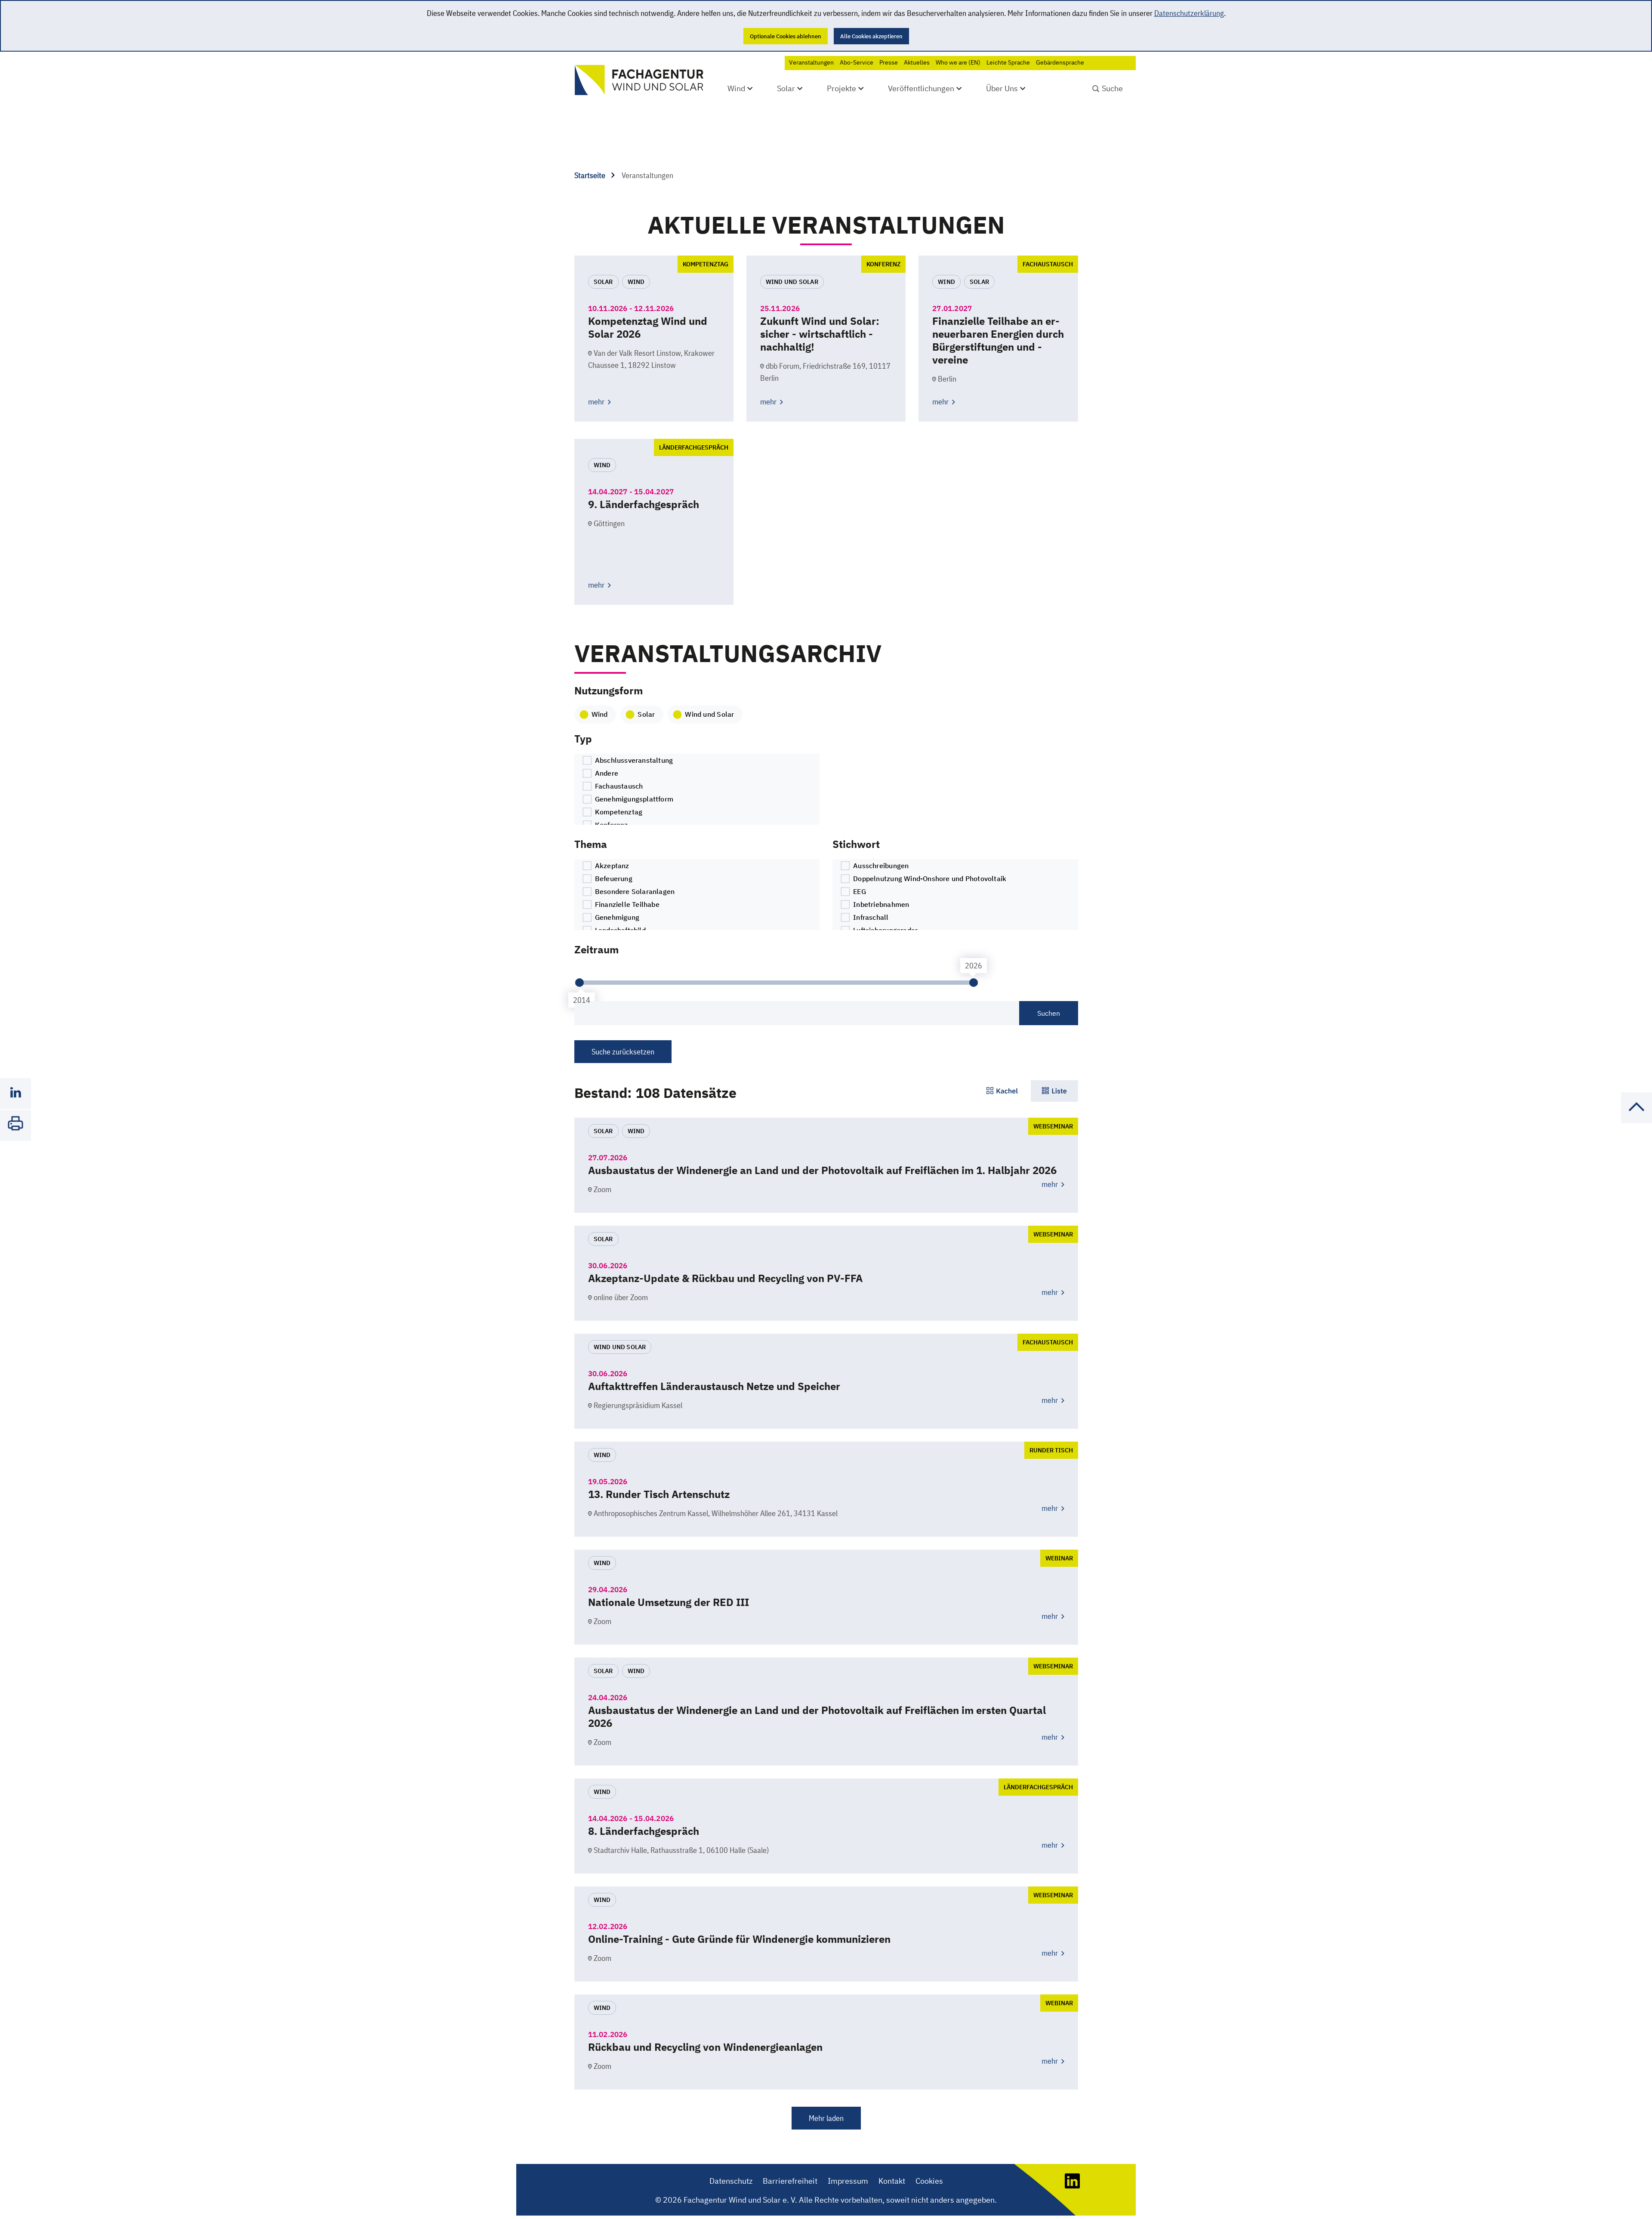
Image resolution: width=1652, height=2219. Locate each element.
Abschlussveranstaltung (633, 760)
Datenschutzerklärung (1189, 13)
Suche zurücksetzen (623, 1052)
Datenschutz (731, 2181)
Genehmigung (616, 917)
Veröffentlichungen (921, 88)
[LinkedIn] (1072, 2186)
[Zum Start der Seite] (1637, 1120)
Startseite (591, 175)
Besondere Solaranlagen (634, 891)
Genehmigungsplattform (633, 799)
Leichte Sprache (1008, 62)
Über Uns (1002, 88)
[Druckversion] (15, 1125)
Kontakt (892, 2181)
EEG (859, 891)
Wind (736, 88)
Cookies (929, 2181)
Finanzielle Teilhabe (626, 904)
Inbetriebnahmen (880, 904)
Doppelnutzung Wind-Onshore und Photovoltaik (929, 878)
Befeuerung (613, 878)
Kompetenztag (618, 812)
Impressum (848, 2181)
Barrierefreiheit (790, 2181)
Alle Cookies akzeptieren (871, 36)
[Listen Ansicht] (1054, 1091)
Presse (889, 62)
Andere (606, 773)
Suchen (1049, 1013)
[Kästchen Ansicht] (1002, 1091)
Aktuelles (917, 62)
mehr (597, 402)
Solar (786, 88)
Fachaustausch (618, 786)
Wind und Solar (709, 714)
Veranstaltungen (811, 62)
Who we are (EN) (958, 62)
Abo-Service (857, 62)
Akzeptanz (611, 866)
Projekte (841, 88)
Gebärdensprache (1060, 62)
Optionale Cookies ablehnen (786, 36)
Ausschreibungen (880, 866)
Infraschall (870, 917)
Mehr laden (826, 2118)
